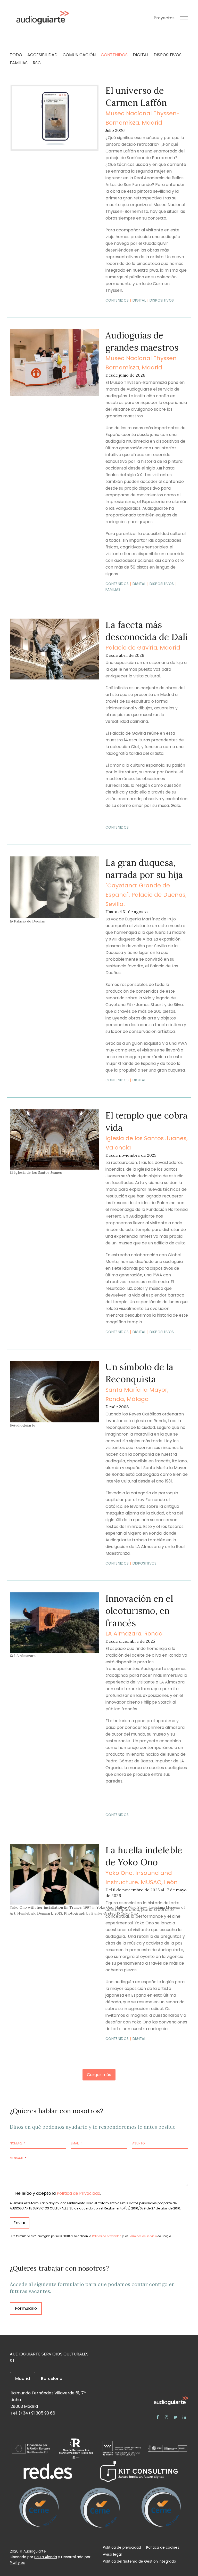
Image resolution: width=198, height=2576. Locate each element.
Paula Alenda (46, 2557)
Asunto (138, 2143)
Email (76, 2143)
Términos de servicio (143, 2236)
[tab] (23, 2379)
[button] (184, 18)
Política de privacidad (107, 2236)
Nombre (17, 2143)
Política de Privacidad (79, 2193)
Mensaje (18, 2158)
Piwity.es (17, 2563)
